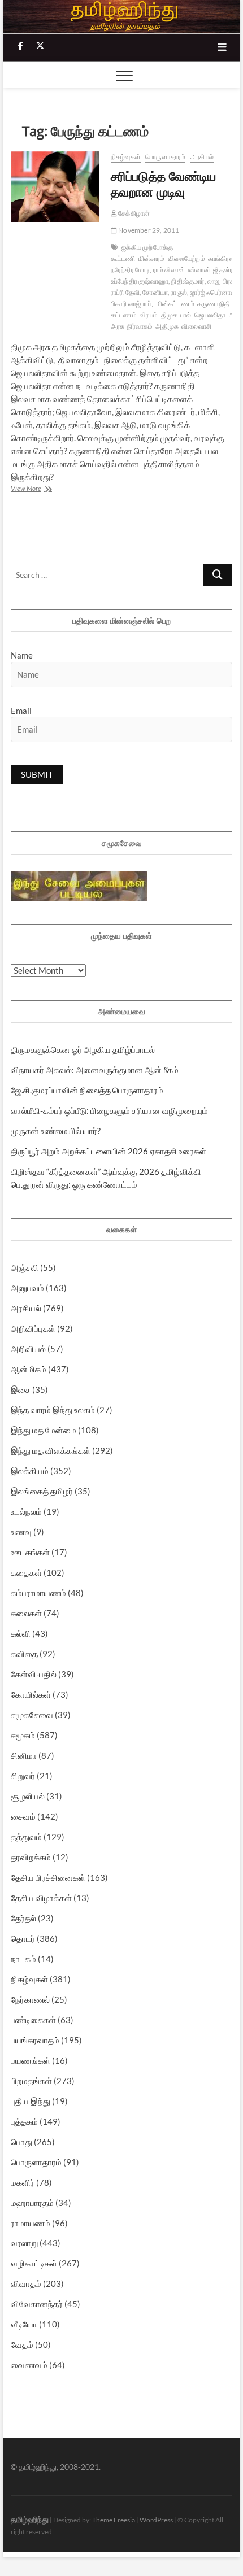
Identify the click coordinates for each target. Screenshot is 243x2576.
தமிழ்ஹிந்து (30, 2519)
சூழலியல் (28, 1796)
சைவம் (23, 1816)
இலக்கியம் (30, 1471)
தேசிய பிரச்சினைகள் (48, 1877)
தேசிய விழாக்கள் (41, 1898)
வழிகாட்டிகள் (34, 2263)
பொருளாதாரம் (165, 157)
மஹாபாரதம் (32, 2203)
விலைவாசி (196, 326)
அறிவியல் (28, 1349)
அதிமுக (167, 326)
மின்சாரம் (152, 258)
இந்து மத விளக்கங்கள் (51, 1450)
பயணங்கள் (31, 2060)
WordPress (156, 2520)
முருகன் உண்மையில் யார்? (56, 1131)
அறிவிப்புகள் (33, 1328)
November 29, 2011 (148, 230)
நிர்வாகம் (140, 326)
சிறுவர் (23, 1776)
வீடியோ (24, 2324)
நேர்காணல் (30, 1999)
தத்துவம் (26, 1837)
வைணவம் (29, 2365)
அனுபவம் (27, 1288)
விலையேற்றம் (186, 258)
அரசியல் (202, 157)
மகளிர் (23, 2182)
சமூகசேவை (32, 1715)
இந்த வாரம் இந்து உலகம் (53, 1410)
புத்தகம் (24, 2121)
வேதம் (22, 2344)
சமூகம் (23, 1735)
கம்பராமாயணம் (38, 1593)
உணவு (21, 1532)
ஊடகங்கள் (30, 1552)
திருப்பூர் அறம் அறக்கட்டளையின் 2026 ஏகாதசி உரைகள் (109, 1151)
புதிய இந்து (31, 2101)
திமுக (170, 315)
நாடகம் (23, 1959)
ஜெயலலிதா (210, 315)
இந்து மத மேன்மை (44, 1430)
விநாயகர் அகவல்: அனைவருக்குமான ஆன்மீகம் (95, 1070)
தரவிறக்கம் (31, 1857)
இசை (21, 1389)
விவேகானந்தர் (37, 2304)
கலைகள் (26, 1613)
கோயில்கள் (31, 1694)
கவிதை (24, 1654)
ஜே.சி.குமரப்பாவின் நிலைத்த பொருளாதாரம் (87, 1090)
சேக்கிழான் (133, 213)
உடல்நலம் (26, 1511)
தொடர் (23, 1938)
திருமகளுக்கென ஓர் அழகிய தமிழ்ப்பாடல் (83, 1049)
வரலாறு (24, 2243)
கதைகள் (26, 1572)
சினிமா (24, 1755)
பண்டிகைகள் (33, 2020)
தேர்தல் (23, 1918)
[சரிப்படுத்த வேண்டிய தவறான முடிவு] (55, 187)
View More (40, 489)
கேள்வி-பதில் (34, 1674)
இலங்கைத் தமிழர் (42, 1491)
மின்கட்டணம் (175, 304)
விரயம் (149, 315)
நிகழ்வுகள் (126, 157)
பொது (21, 2142)
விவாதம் (26, 2283)
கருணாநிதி (214, 304)
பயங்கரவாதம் (35, 2040)
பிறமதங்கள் (31, 2081)
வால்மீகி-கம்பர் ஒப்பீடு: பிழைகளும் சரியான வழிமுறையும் (109, 1110)
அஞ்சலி (25, 1267)
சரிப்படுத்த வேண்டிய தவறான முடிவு (163, 184)
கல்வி (21, 1633)
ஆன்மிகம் (29, 1369)
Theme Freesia (114, 2520)
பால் (186, 315)
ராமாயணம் (31, 2223)
